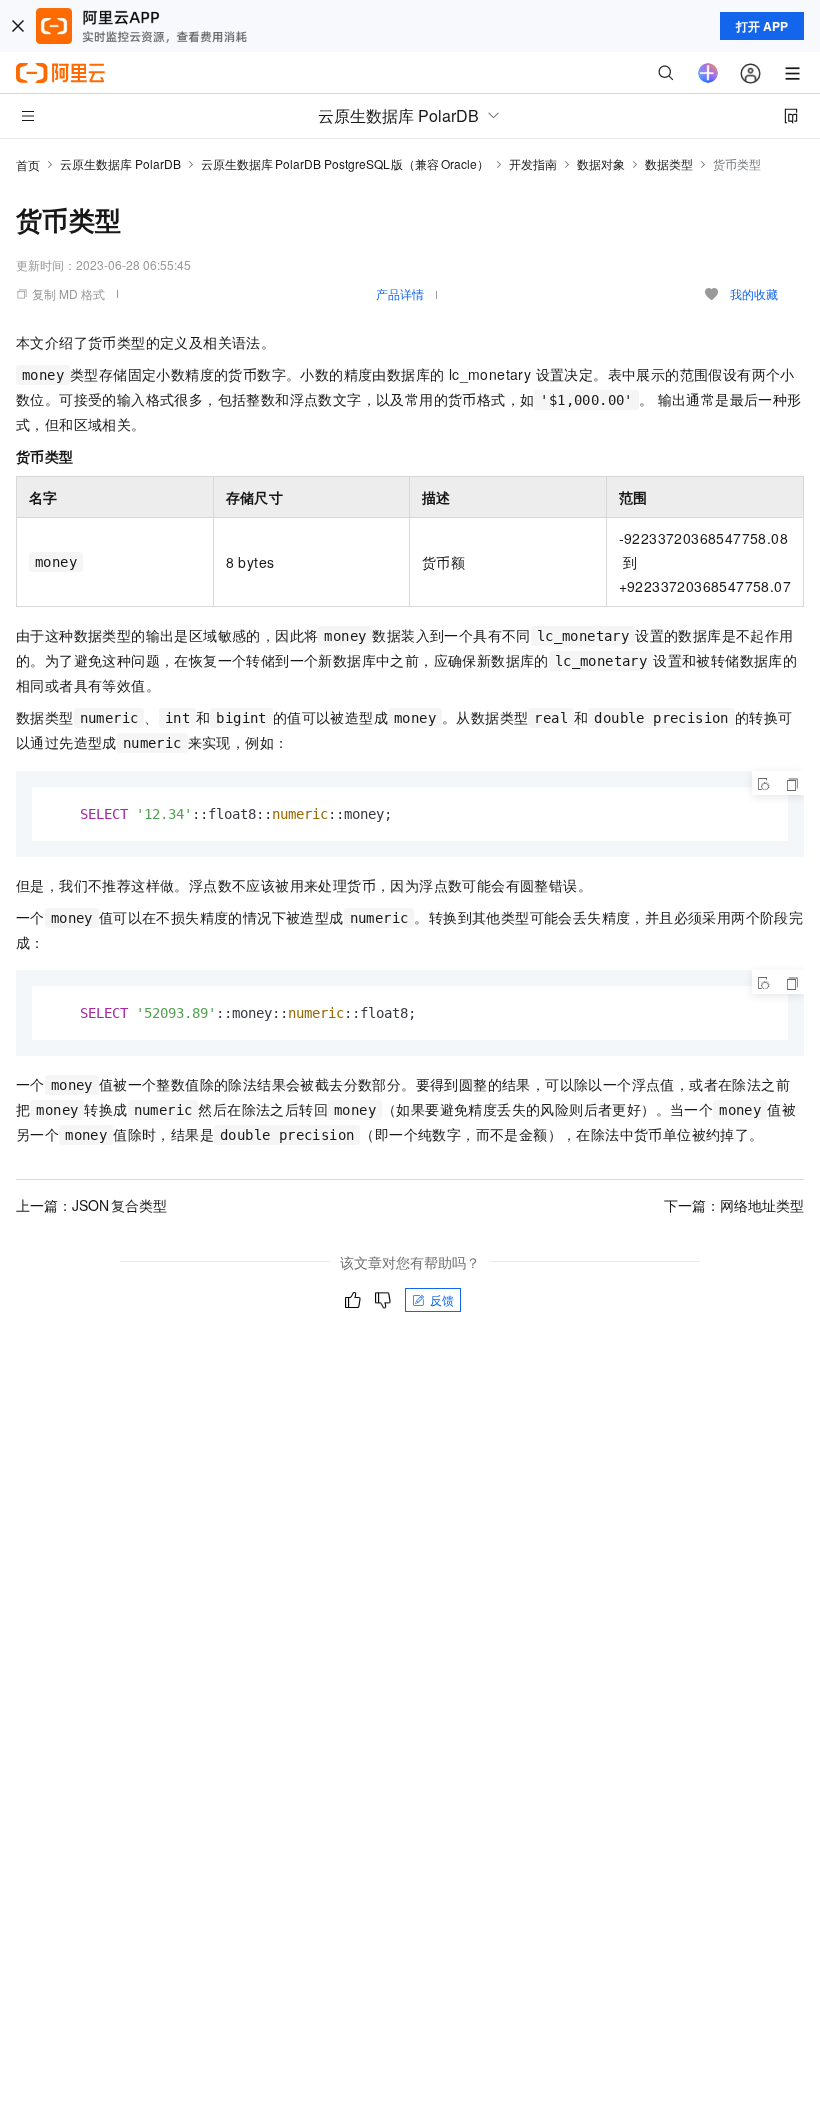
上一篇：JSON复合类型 (91, 1205)
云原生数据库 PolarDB (120, 163)
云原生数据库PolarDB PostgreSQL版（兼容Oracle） (345, 163)
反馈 (442, 1299)
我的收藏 (754, 293)
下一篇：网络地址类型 (734, 1205)
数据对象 (601, 163)
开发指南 (533, 163)
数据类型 (669, 163)
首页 (28, 164)
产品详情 (400, 293)
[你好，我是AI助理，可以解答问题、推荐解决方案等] (708, 73)
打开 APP (762, 26)
